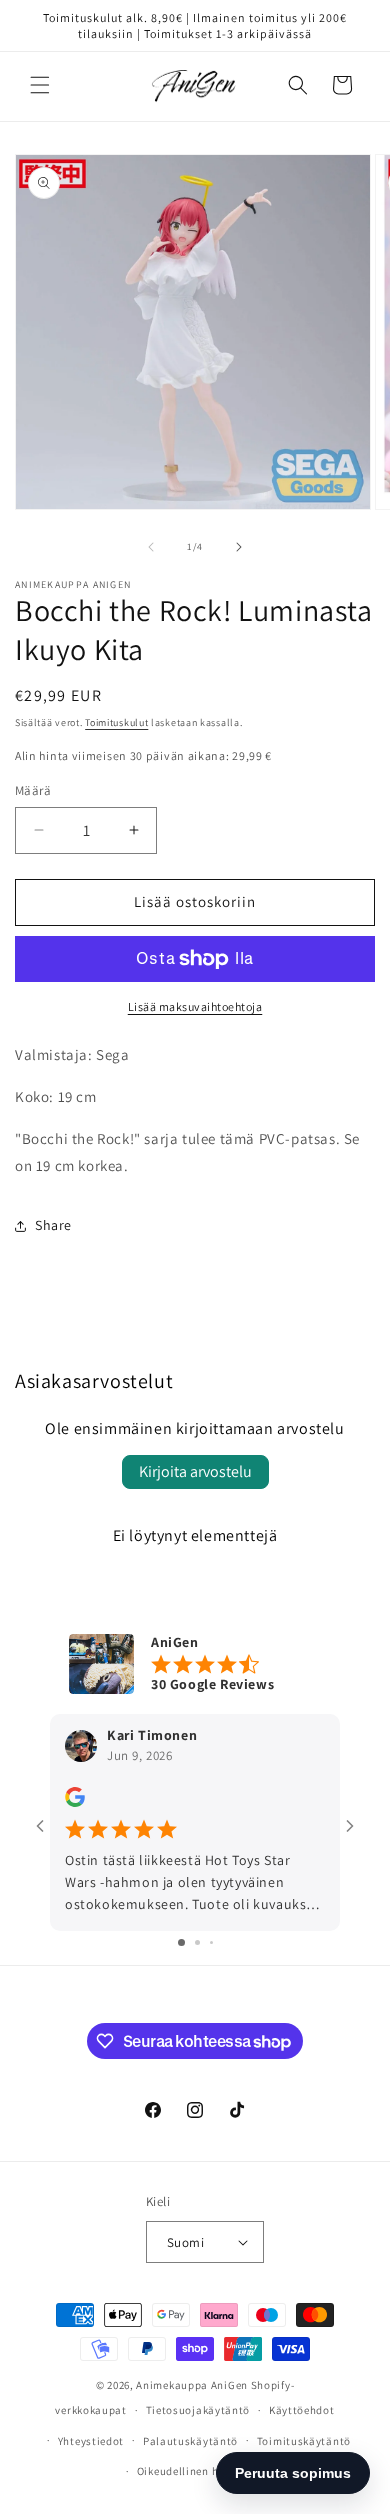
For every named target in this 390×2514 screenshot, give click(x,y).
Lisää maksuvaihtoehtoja (195, 1006)
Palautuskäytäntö (190, 2441)
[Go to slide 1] (181, 1942)
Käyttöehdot (302, 2410)
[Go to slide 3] (211, 1942)
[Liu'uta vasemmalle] (151, 547)
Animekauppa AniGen (192, 2385)
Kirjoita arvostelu (195, 1471)
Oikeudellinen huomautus (204, 2471)
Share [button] (53, 1225)
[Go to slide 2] (197, 1942)
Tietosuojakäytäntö (198, 2410)
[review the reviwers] (75, 1802)
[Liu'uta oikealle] (239, 547)
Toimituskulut (116, 722)
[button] (40, 85)
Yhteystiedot (91, 2441)
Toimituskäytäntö (304, 2441)
